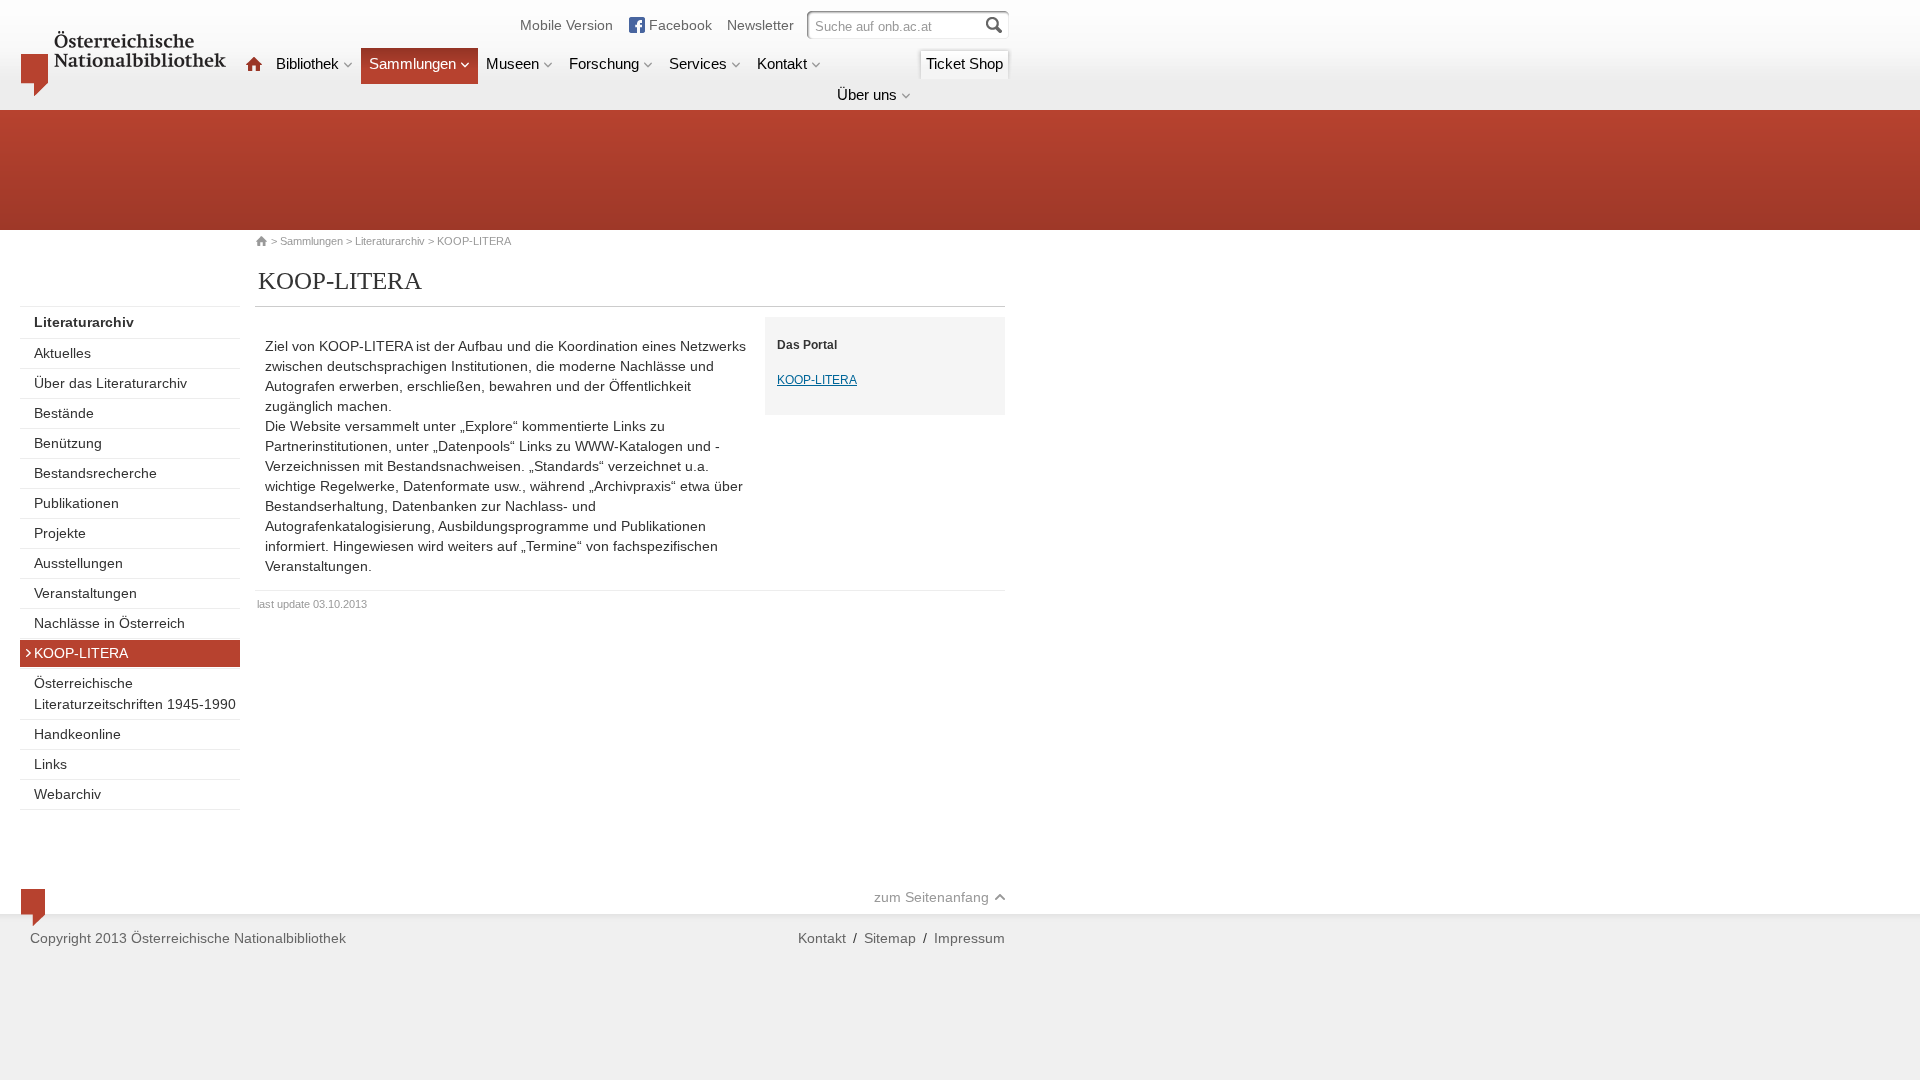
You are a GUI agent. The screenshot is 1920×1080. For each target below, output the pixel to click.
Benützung (68, 443)
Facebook (680, 25)
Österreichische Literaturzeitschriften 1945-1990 (135, 693)
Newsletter (760, 25)
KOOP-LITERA (81, 653)
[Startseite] (254, 63)
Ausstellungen (78, 563)
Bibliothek (307, 63)
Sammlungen (412, 63)
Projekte (60, 533)
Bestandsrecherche (95, 473)
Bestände (64, 413)
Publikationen (76, 503)
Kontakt (782, 63)
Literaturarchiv (391, 241)
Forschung (604, 63)
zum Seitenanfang (931, 897)
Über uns (867, 94)
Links (50, 764)
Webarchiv (67, 794)
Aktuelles (62, 353)
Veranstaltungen (85, 593)
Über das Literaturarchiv (110, 383)
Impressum (969, 938)
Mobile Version (566, 25)
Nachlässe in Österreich (109, 623)
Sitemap (890, 938)
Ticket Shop (964, 63)
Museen (512, 63)
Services (698, 63)
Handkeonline (77, 734)
